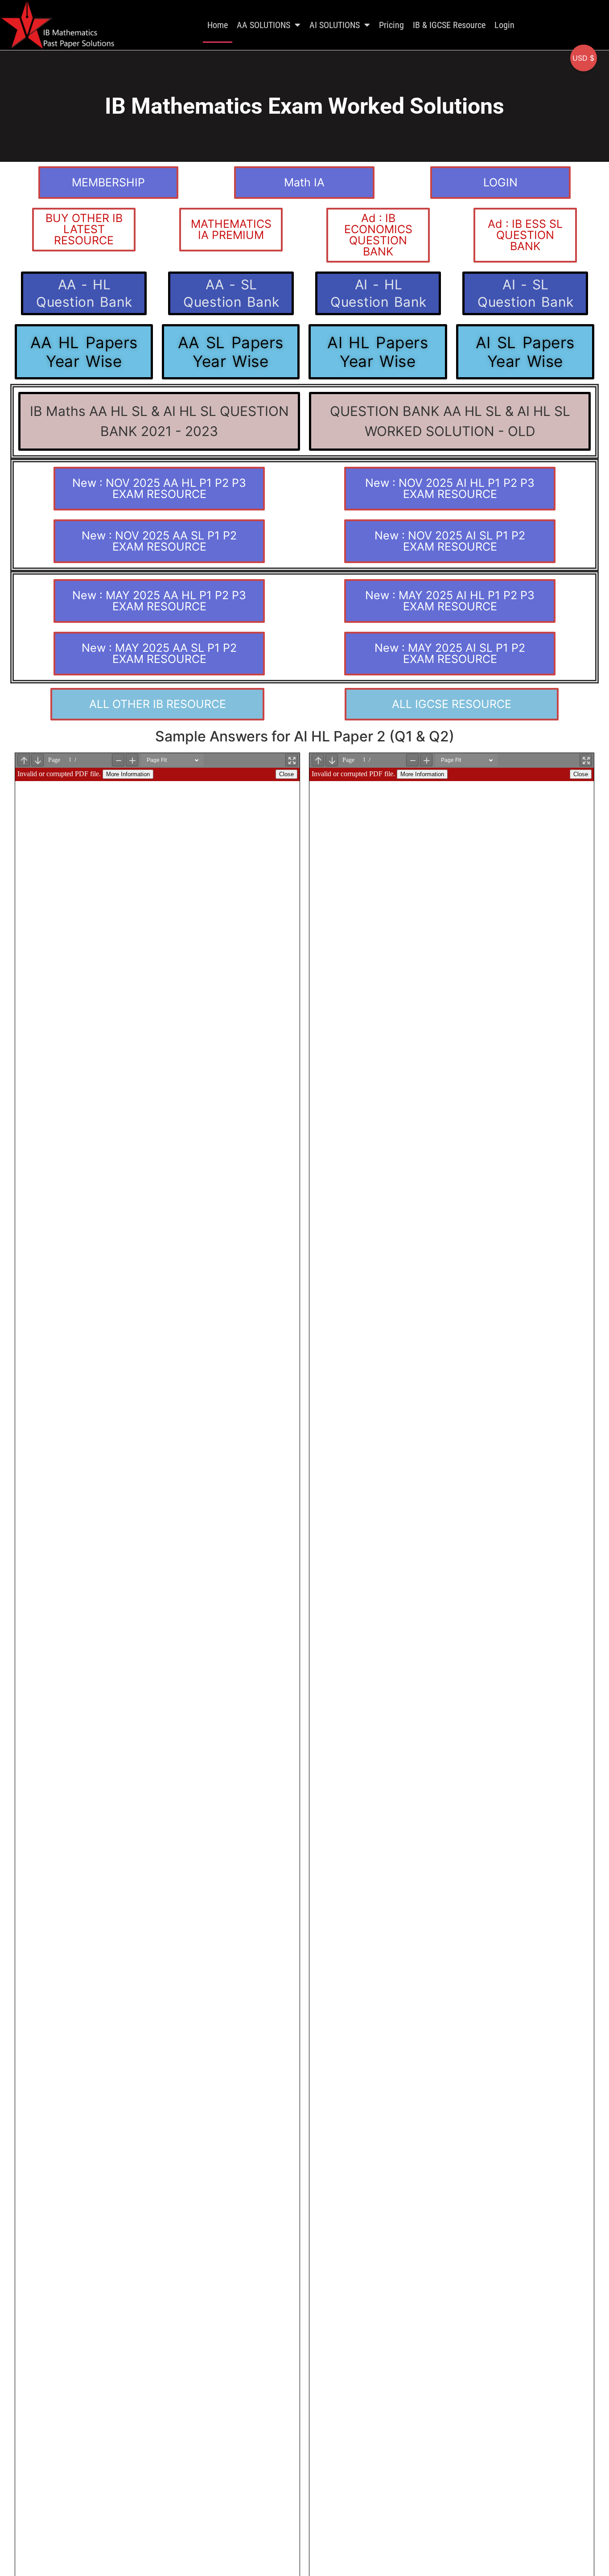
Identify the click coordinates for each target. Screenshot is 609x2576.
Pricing (391, 25)
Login (504, 25)
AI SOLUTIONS (335, 25)
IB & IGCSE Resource (449, 25)
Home (218, 25)
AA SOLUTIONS (263, 25)
